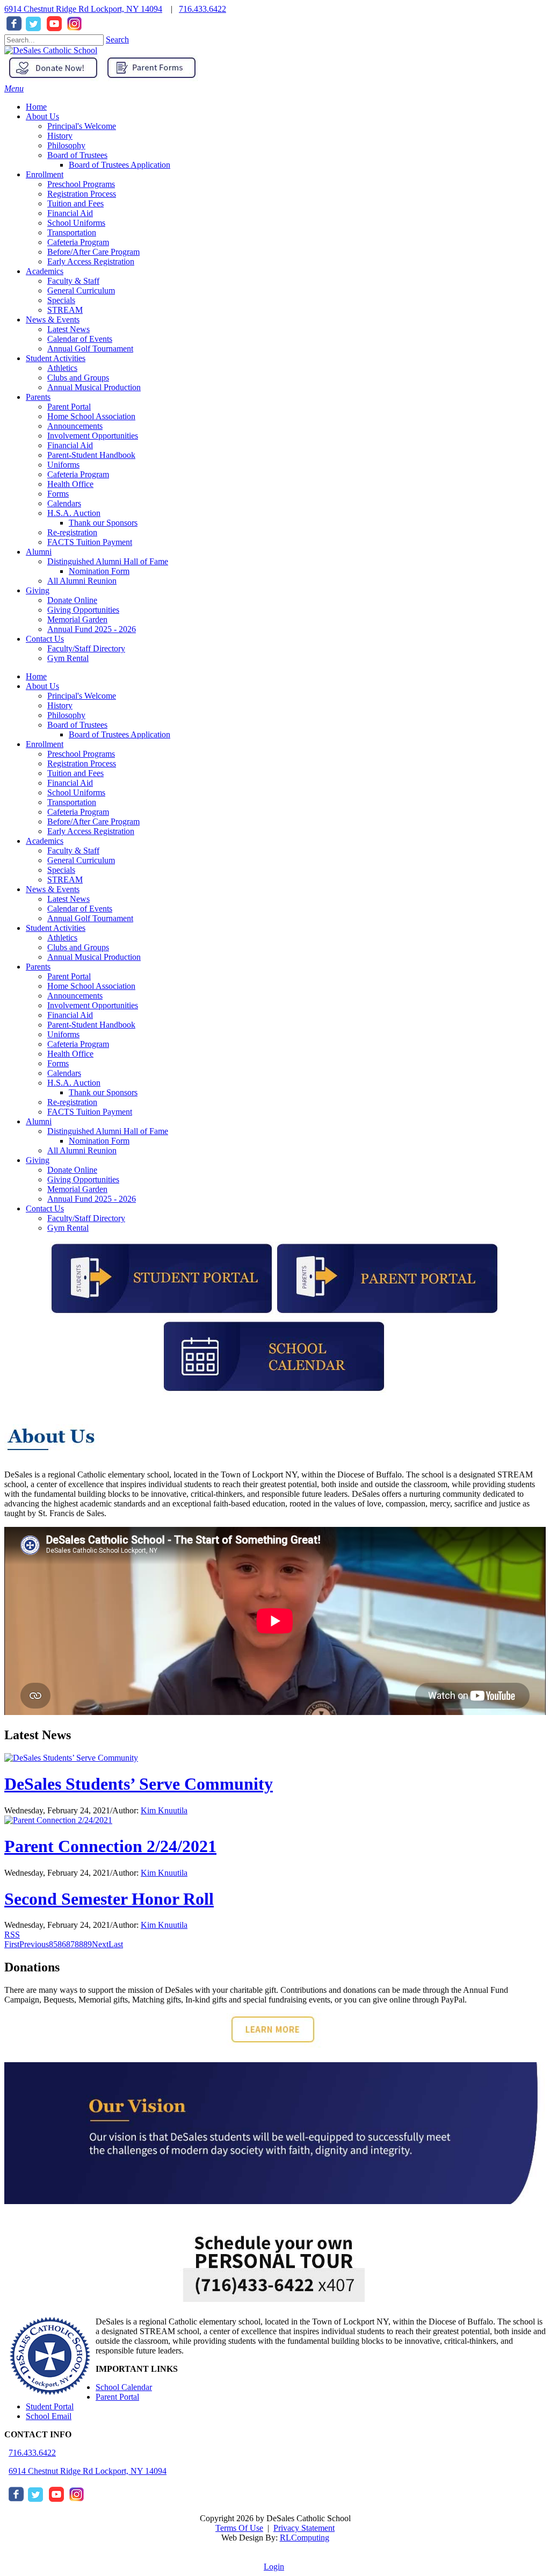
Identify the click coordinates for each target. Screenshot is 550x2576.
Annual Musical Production (94, 957)
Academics (45, 841)
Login (274, 2567)
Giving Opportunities (83, 1179)
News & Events (53, 889)
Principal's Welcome (82, 696)
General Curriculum (81, 860)
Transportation (72, 802)
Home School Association (91, 986)
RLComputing (305, 2538)
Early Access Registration (91, 831)
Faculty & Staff (73, 851)
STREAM (65, 880)
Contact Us (45, 1208)
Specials (61, 870)
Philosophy (66, 715)
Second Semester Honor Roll (109, 1899)
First (12, 1944)
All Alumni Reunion (82, 1150)
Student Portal (50, 2406)
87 (70, 1944)
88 (79, 1944)
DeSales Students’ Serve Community (139, 1784)
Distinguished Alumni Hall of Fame (108, 1131)
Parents (38, 967)
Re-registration (72, 1102)
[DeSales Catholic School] (51, 50)
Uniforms (63, 1034)
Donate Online (72, 1170)
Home (36, 676)
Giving (38, 1160)
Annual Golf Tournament (90, 918)
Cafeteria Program (78, 812)
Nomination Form (99, 1141)
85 (53, 1944)
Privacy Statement (304, 2528)
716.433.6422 (202, 9)
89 (88, 1944)
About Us (42, 686)
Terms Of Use (239, 2528)
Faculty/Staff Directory (86, 1218)
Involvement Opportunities (93, 1005)
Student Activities (56, 928)
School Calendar (124, 2387)
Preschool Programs (81, 754)
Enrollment (45, 744)
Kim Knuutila (164, 1810)
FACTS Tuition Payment (90, 1112)
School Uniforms (76, 792)
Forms (58, 1063)
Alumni (39, 1121)
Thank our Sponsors (103, 1092)
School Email (49, 2416)
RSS (12, 1935)
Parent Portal (69, 976)
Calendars (64, 1073)
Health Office (70, 1054)
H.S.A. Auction (74, 1083)
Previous (34, 1944)
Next (100, 1944)
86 (62, 1944)
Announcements (75, 996)
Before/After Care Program (93, 821)
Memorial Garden (77, 1189)
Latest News (68, 899)
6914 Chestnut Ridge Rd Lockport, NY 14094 (83, 9)
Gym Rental (68, 1228)
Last (116, 1944)
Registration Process (82, 763)
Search (117, 40)
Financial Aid (70, 783)
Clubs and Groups (78, 947)
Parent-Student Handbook (91, 1025)
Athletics (62, 938)
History (60, 705)
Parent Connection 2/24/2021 (110, 1846)
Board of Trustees (77, 725)
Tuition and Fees (75, 773)
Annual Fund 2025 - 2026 (92, 1199)
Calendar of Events (80, 909)
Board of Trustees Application (120, 734)
